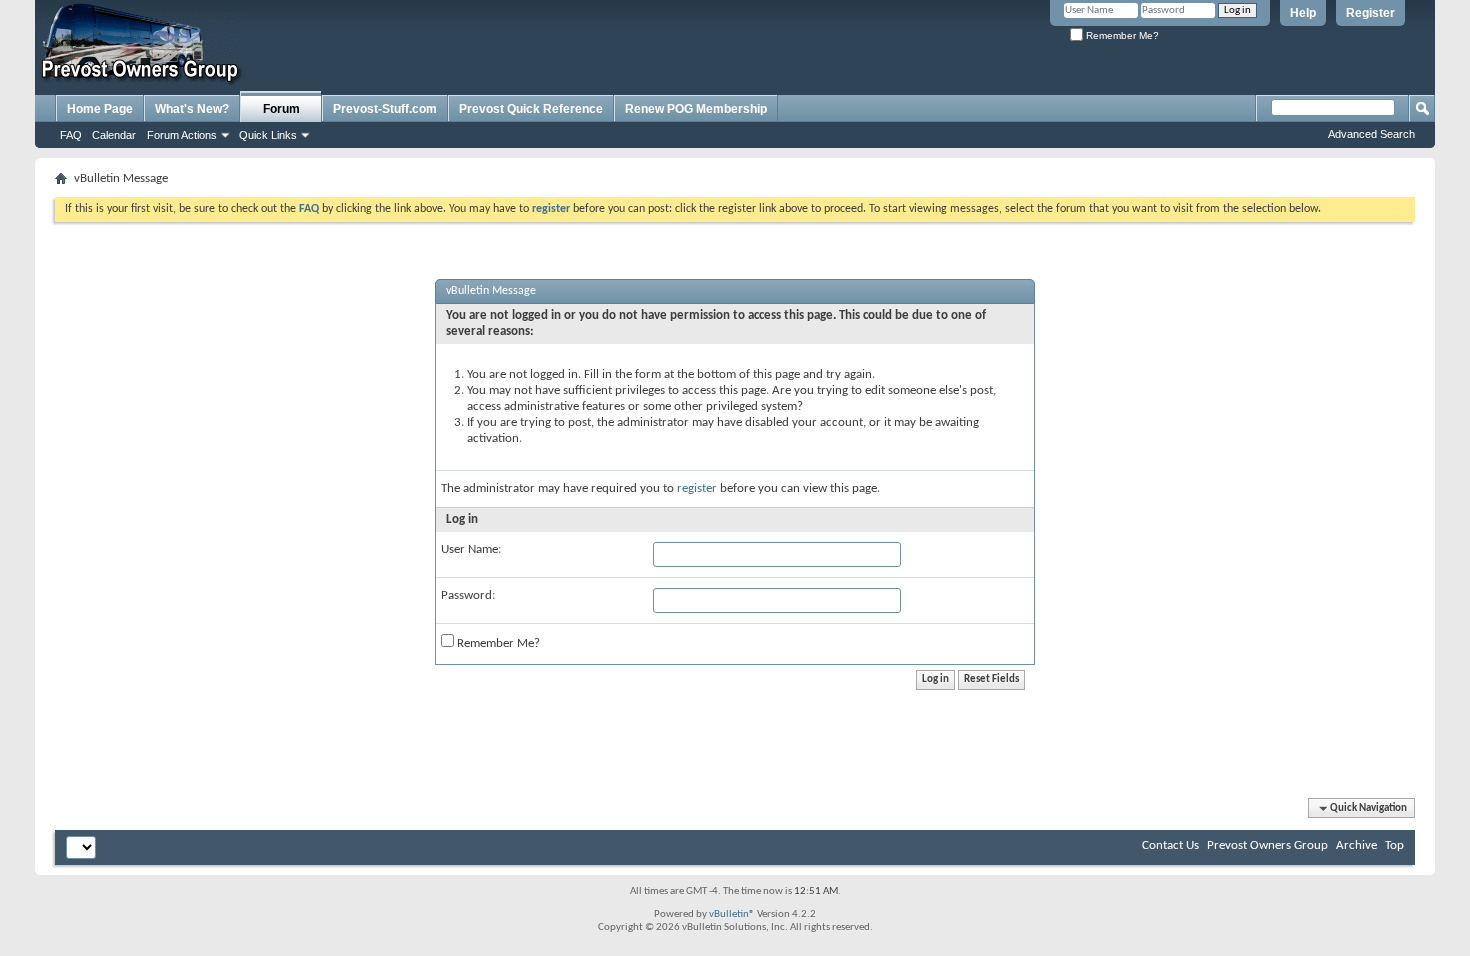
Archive (1356, 845)
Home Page (100, 109)
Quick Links (268, 135)
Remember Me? (1121, 35)
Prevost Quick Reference (531, 109)
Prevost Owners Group (1267, 845)
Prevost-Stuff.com (385, 109)
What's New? (192, 109)
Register (1370, 13)
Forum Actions (182, 135)
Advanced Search (1371, 134)
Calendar (114, 135)
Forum (281, 109)
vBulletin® (732, 914)
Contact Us (1170, 845)
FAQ (71, 135)
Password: (468, 595)
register (697, 488)
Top (1394, 845)
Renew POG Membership (696, 109)
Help (1303, 13)
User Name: (471, 549)
